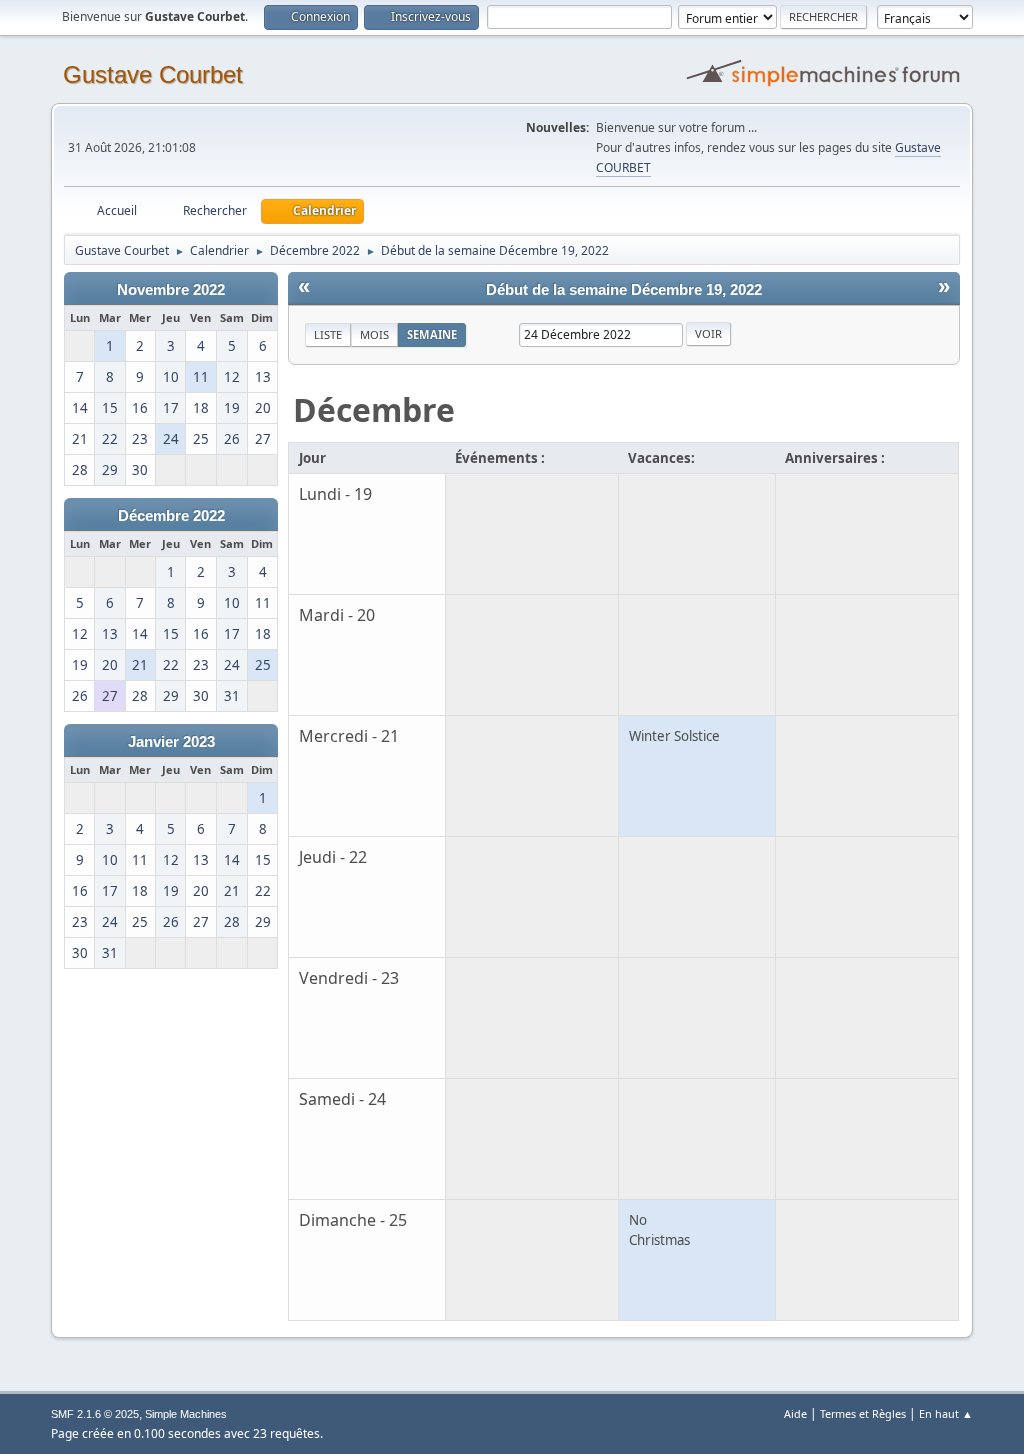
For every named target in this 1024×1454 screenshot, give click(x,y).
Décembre (374, 409)
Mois (374, 334)
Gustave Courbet (153, 74)
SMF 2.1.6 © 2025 (95, 1414)
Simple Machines (186, 1414)
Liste (328, 334)
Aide (795, 1413)
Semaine (432, 334)
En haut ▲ (946, 1413)
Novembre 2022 (171, 290)
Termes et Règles (863, 1413)
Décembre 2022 (171, 516)
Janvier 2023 (171, 742)
